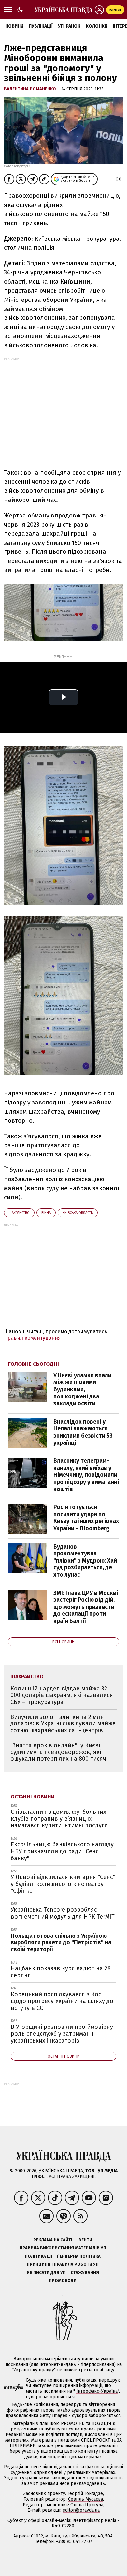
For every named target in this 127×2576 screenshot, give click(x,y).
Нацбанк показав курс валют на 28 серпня (61, 1972)
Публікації (41, 26)
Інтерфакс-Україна (97, 2391)
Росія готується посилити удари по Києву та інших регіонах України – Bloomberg (86, 1518)
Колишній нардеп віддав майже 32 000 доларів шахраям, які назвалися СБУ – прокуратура (62, 1695)
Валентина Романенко (30, 89)
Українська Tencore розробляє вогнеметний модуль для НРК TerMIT (63, 1913)
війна (46, 1213)
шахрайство (19, 1213)
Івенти (85, 2240)
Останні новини (33, 1797)
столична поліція (29, 247)
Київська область (78, 1213)
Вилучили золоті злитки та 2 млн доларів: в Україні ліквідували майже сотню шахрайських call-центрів (63, 1724)
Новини (14, 26)
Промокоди (63, 2281)
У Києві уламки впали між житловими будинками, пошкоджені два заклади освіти (82, 1389)
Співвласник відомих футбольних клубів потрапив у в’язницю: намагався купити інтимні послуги (59, 1819)
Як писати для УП (46, 2272)
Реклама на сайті (53, 2240)
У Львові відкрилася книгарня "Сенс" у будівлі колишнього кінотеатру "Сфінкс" (63, 1884)
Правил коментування (32, 1338)
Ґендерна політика (79, 2256)
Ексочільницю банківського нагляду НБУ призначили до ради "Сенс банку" (62, 1851)
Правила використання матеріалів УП (63, 2248)
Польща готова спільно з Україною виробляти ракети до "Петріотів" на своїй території (61, 1943)
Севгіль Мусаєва (85, 2499)
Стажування (85, 2272)
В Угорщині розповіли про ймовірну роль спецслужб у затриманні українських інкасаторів (62, 2034)
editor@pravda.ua (81, 2510)
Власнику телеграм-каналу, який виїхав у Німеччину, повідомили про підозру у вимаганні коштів (86, 1475)
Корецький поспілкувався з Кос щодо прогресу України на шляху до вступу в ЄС (62, 2001)
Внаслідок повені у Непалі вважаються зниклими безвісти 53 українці (83, 1432)
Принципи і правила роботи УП (63, 2264)
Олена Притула (87, 2505)
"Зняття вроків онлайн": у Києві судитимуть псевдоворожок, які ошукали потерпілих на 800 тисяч (58, 1752)
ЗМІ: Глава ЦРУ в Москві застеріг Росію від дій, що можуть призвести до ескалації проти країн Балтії (86, 1607)
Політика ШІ (38, 2256)
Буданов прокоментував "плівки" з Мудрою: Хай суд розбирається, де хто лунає (85, 1561)
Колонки (97, 26)
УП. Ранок (69, 26)
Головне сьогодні (33, 1364)
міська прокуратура (91, 239)
